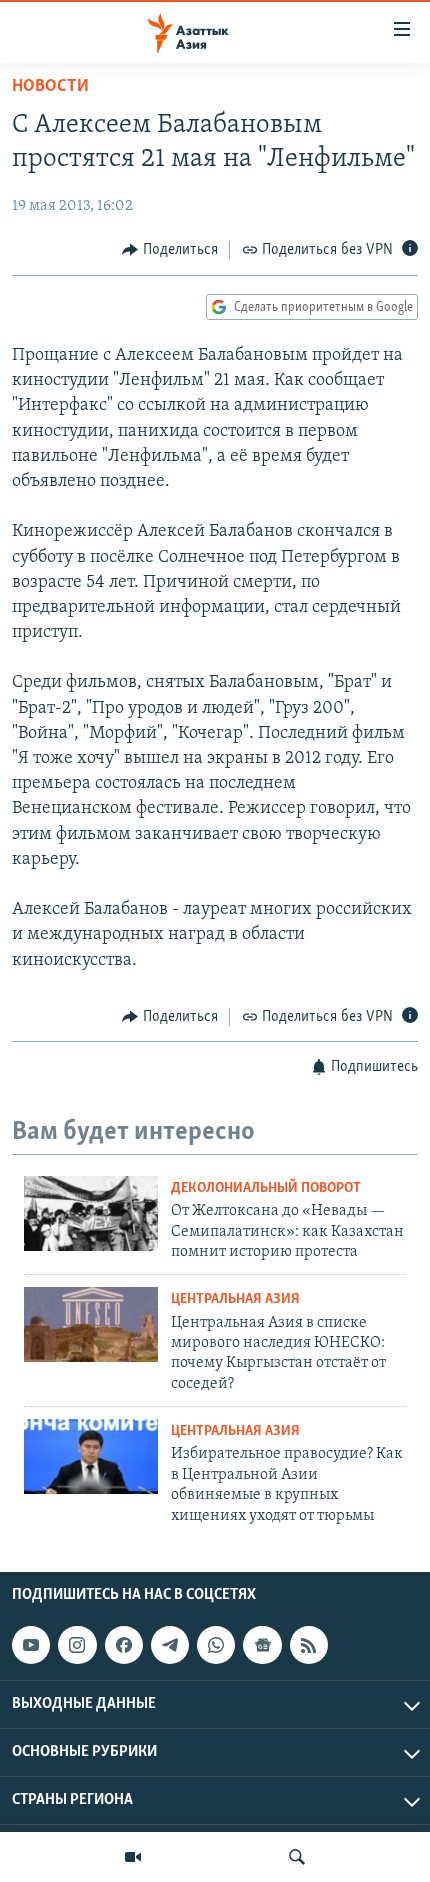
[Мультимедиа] (133, 1857)
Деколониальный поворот (266, 1188)
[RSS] (309, 1645)
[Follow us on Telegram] (170, 1645)
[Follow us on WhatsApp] (216, 1645)
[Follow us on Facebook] (124, 1645)
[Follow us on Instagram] (77, 1645)
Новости (50, 87)
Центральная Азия (235, 1299)
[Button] (170, 250)
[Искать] (297, 1857)
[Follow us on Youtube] (31, 1645)
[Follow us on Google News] (262, 1645)
